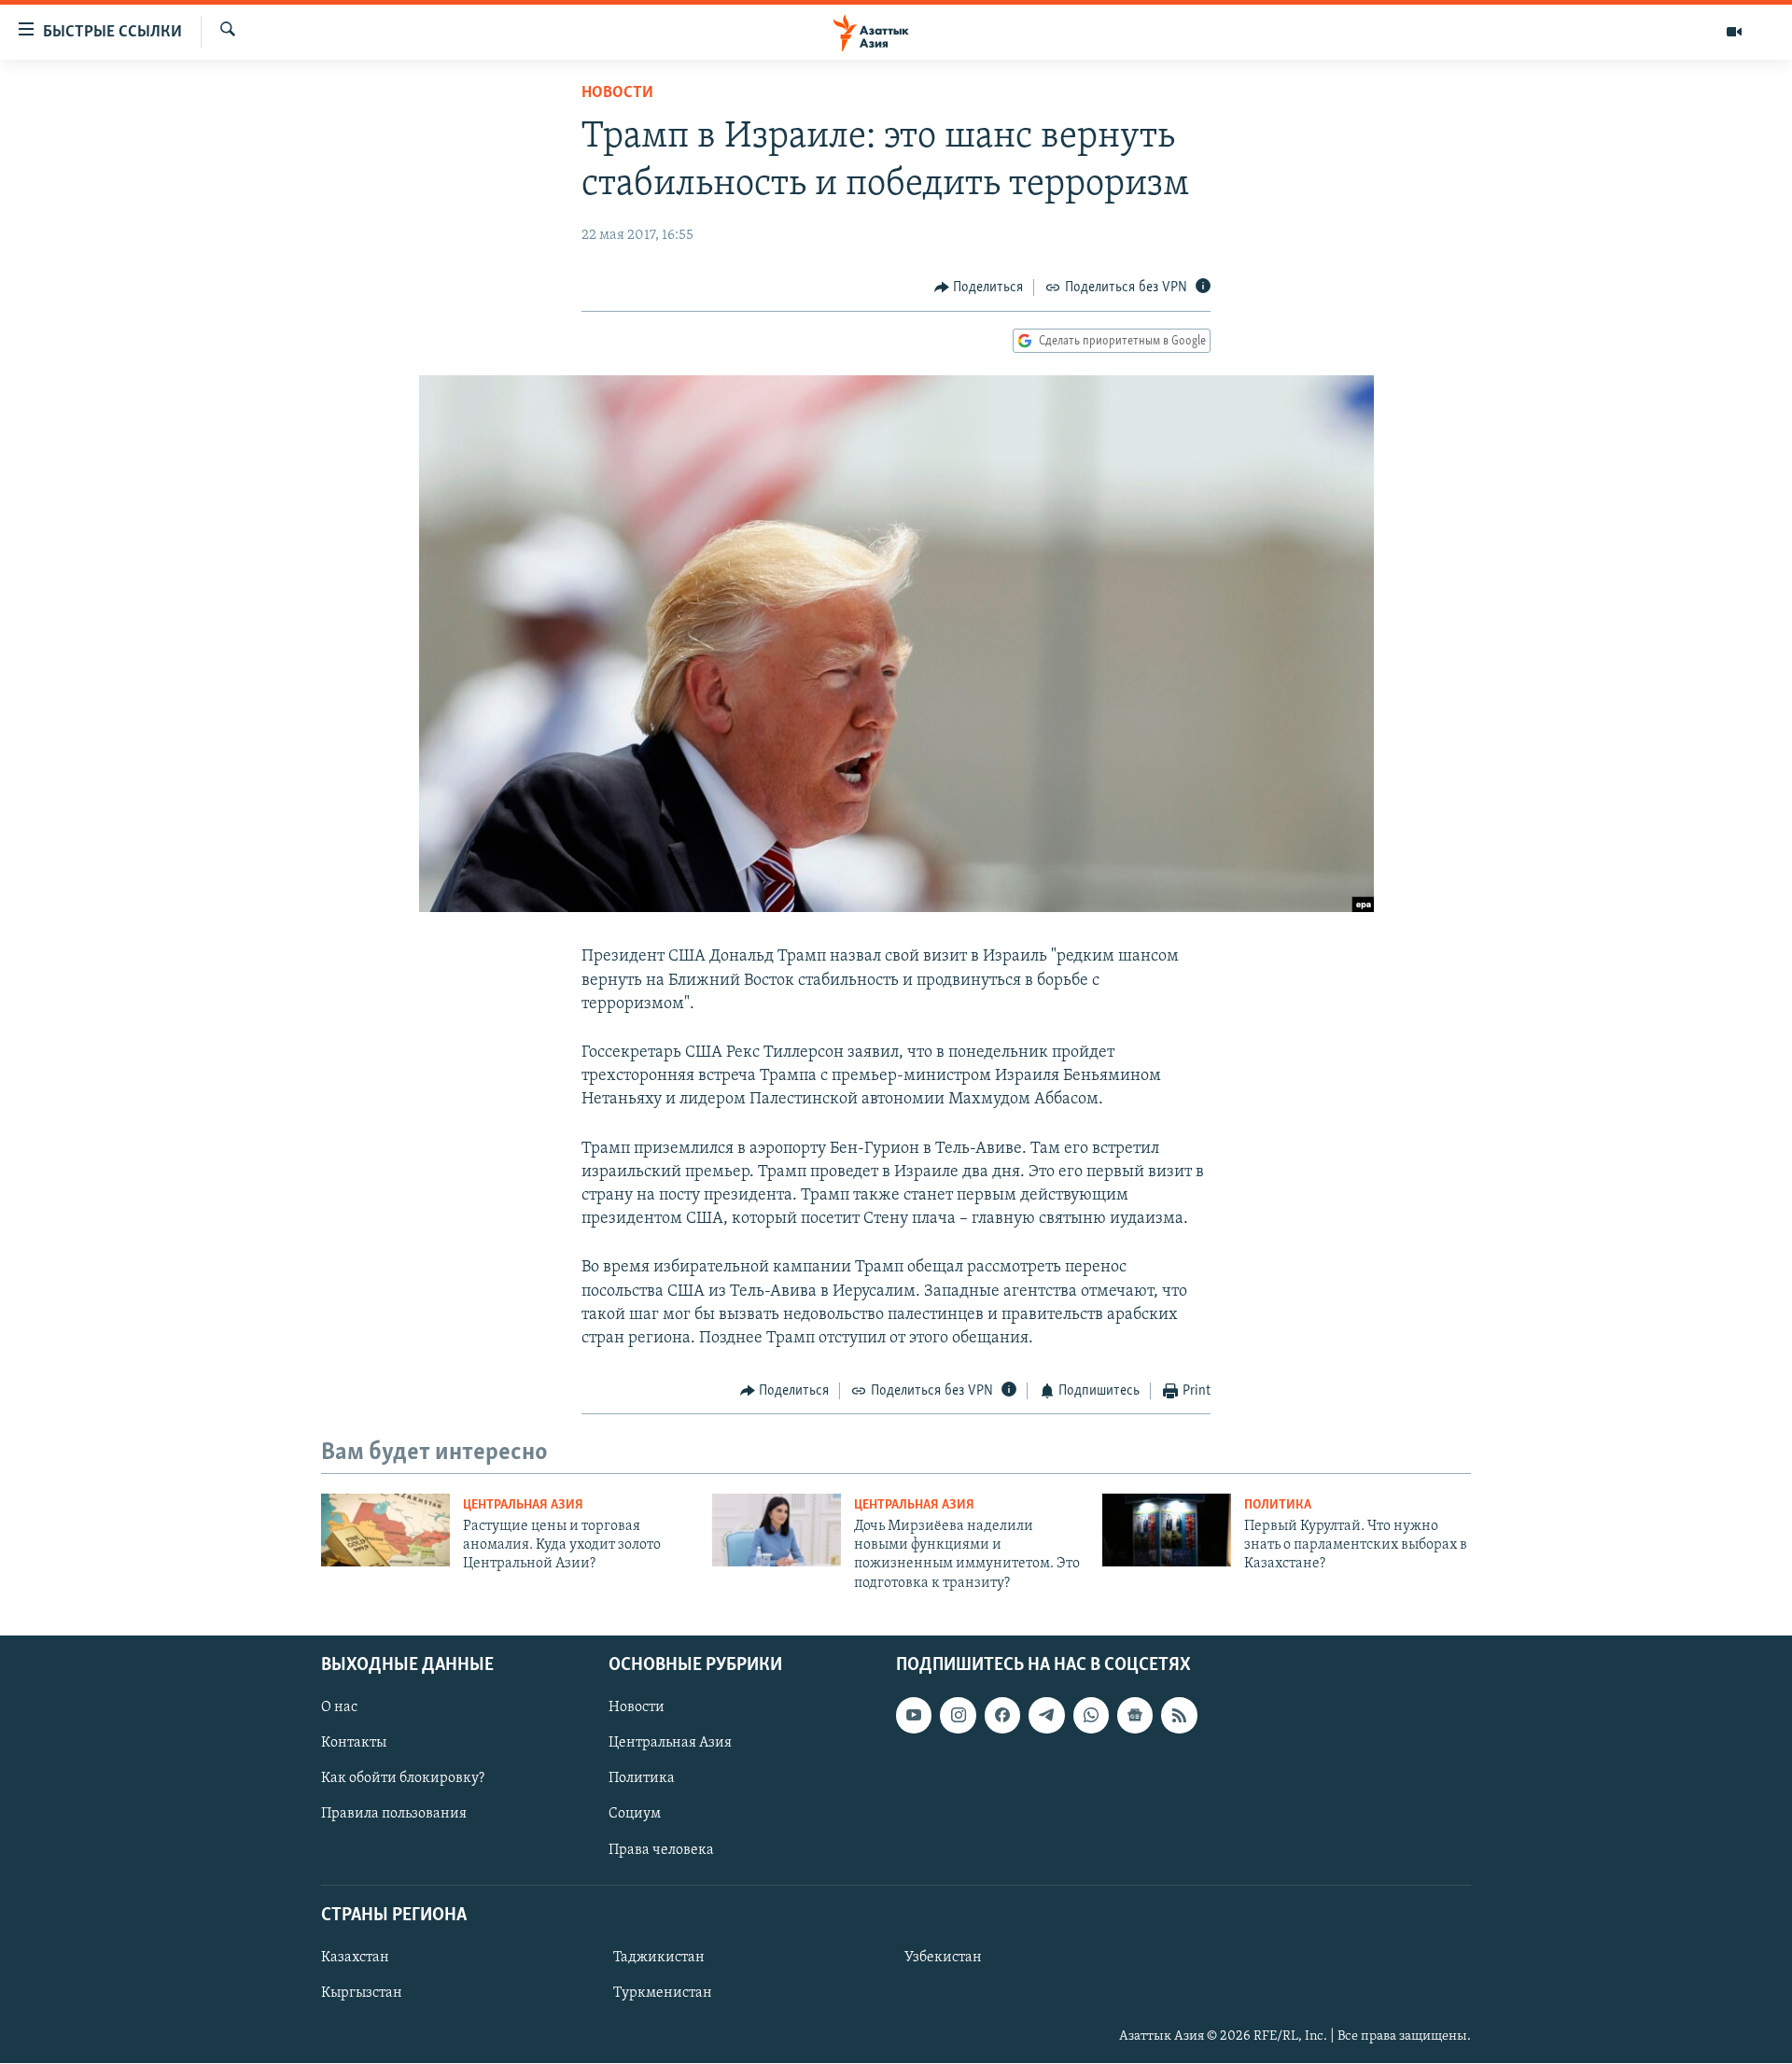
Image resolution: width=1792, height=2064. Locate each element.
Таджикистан (659, 1958)
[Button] (979, 288)
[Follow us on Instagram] (958, 1716)
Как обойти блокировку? (403, 1779)
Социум (635, 1815)
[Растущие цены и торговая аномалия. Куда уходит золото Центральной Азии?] (385, 1530)
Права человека (661, 1850)
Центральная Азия (523, 1505)
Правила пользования (394, 1815)
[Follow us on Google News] (1135, 1716)
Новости (617, 93)
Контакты (354, 1744)
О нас (339, 1708)
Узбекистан (943, 1958)
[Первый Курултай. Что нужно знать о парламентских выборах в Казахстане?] (1167, 1530)
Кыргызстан (362, 1993)
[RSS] (1179, 1716)
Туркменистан (663, 1993)
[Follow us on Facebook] (1002, 1716)
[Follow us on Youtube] (914, 1716)
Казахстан (355, 1958)
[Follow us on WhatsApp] (1091, 1716)
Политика (1278, 1505)
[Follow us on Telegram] (1046, 1716)
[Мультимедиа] (1734, 32)
